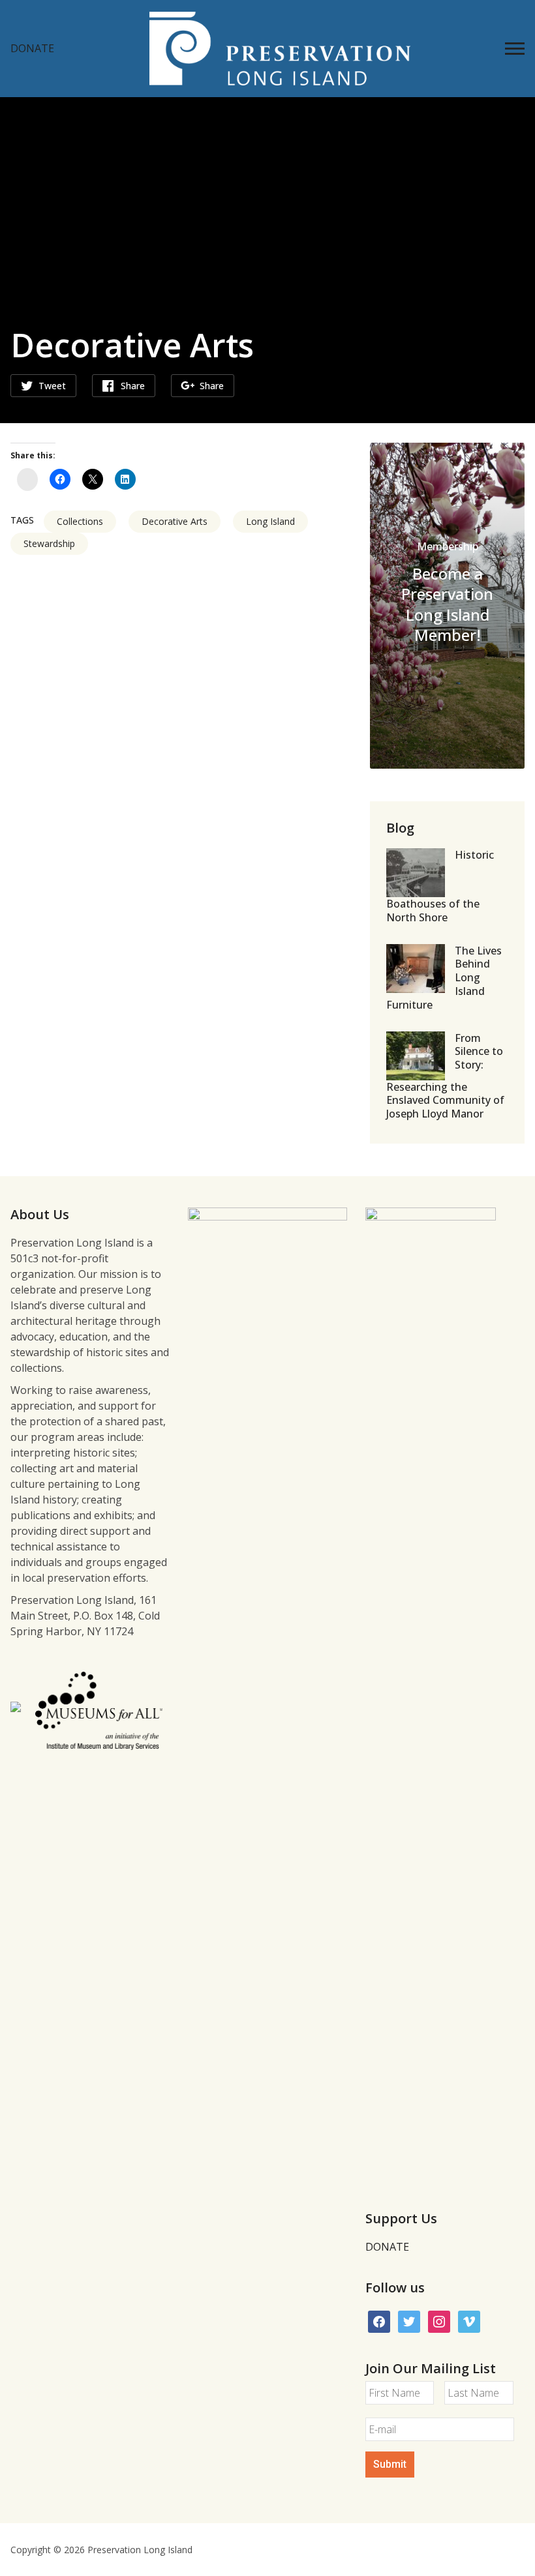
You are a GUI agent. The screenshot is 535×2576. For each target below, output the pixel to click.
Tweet (52, 386)
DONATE (32, 48)
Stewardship (49, 543)
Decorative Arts (175, 521)
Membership (448, 546)
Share (133, 386)
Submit (390, 2464)
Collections (80, 521)
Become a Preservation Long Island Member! (447, 604)
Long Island (270, 521)
